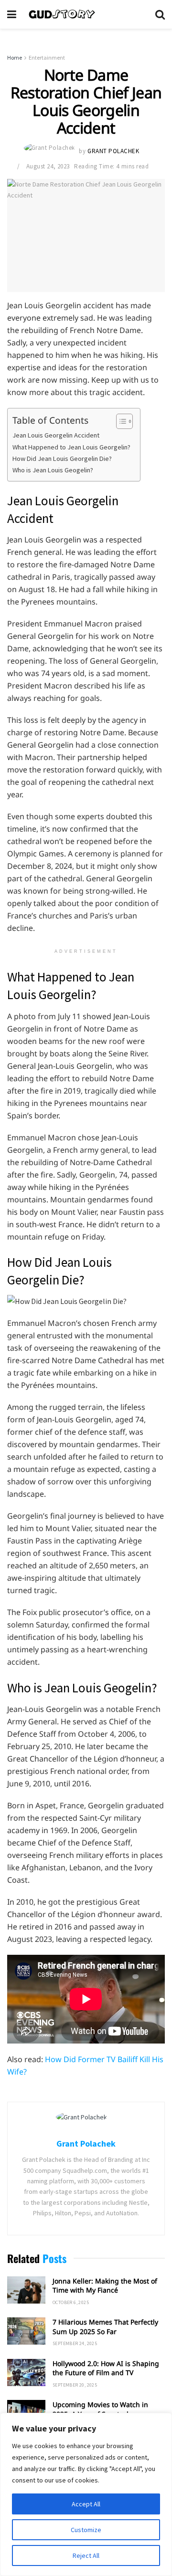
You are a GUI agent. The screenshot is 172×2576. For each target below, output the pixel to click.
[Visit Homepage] (86, 14)
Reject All (86, 2555)
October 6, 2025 (71, 2302)
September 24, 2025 (75, 2343)
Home (15, 57)
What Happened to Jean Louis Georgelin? (71, 447)
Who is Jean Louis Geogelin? (53, 470)
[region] (86, 2494)
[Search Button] (160, 14)
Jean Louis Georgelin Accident (56, 435)
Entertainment (47, 57)
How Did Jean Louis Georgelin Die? (62, 459)
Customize (86, 2530)
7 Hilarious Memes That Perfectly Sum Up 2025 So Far (105, 2327)
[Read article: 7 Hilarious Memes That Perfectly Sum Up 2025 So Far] (26, 2331)
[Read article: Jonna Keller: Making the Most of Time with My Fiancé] (26, 2290)
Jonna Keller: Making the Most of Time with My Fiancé (105, 2286)
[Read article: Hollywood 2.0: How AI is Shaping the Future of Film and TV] (26, 2373)
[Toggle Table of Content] (120, 421)
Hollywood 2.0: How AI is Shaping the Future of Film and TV (106, 2368)
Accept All (86, 2504)
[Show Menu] (12, 14)
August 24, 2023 (48, 166)
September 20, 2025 (75, 2385)
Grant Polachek (113, 151)
